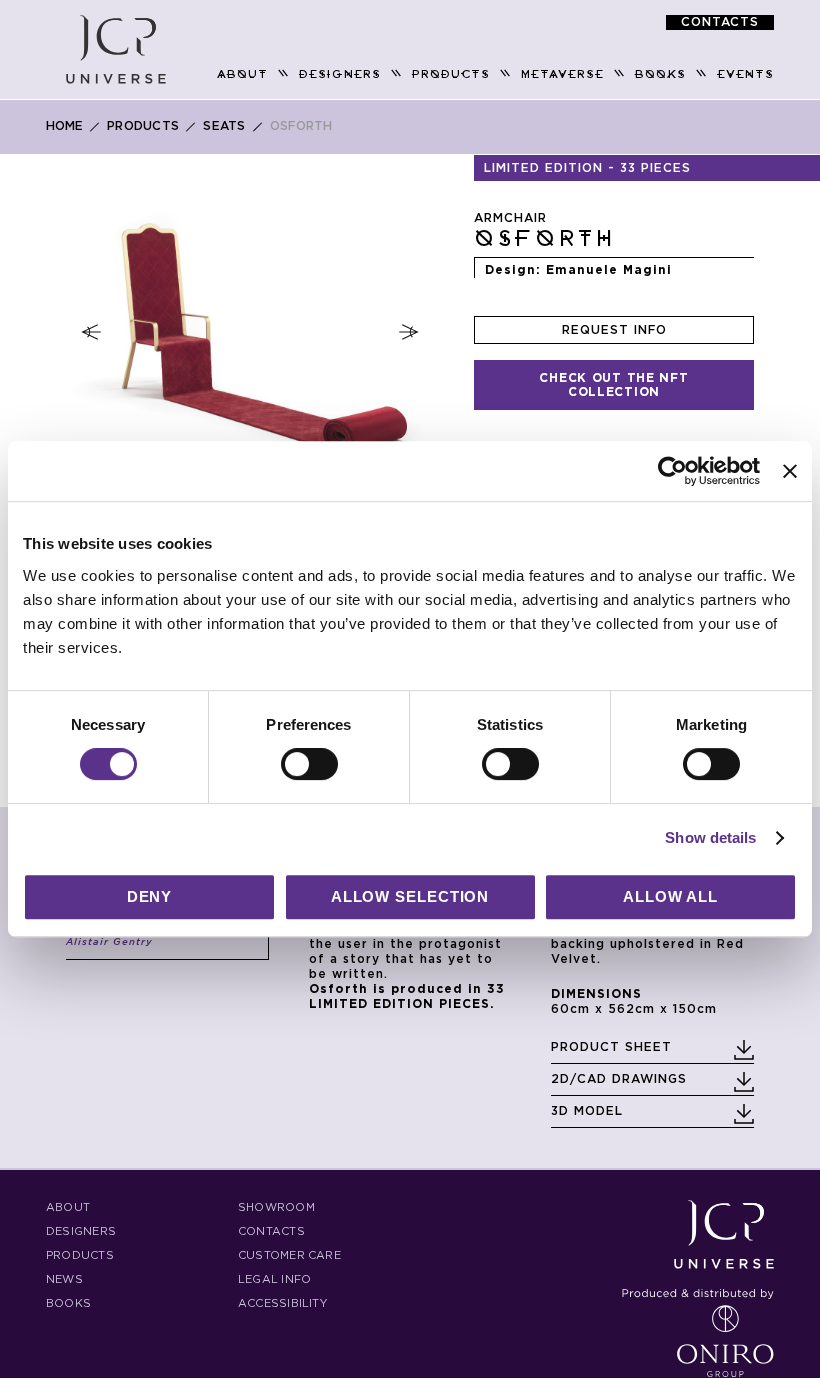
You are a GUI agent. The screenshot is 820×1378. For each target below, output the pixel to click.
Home (64, 126)
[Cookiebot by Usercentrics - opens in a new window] (672, 471)
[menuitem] (242, 74)
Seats (224, 126)
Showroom (276, 1207)
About (68, 1207)
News (64, 1279)
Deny (150, 896)
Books (68, 1303)
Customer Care (289, 1255)
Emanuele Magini (609, 270)
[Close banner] (790, 471)
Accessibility (282, 1303)
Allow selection (410, 896)
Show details (710, 837)
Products (143, 126)
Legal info (274, 1279)
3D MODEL (587, 1111)
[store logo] (116, 49)
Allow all (670, 896)
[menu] (480, 74)
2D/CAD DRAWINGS (619, 1079)
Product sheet (611, 1047)
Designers (81, 1231)
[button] (91, 332)
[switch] (309, 766)
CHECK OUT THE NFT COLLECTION (613, 385)
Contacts (271, 1231)
